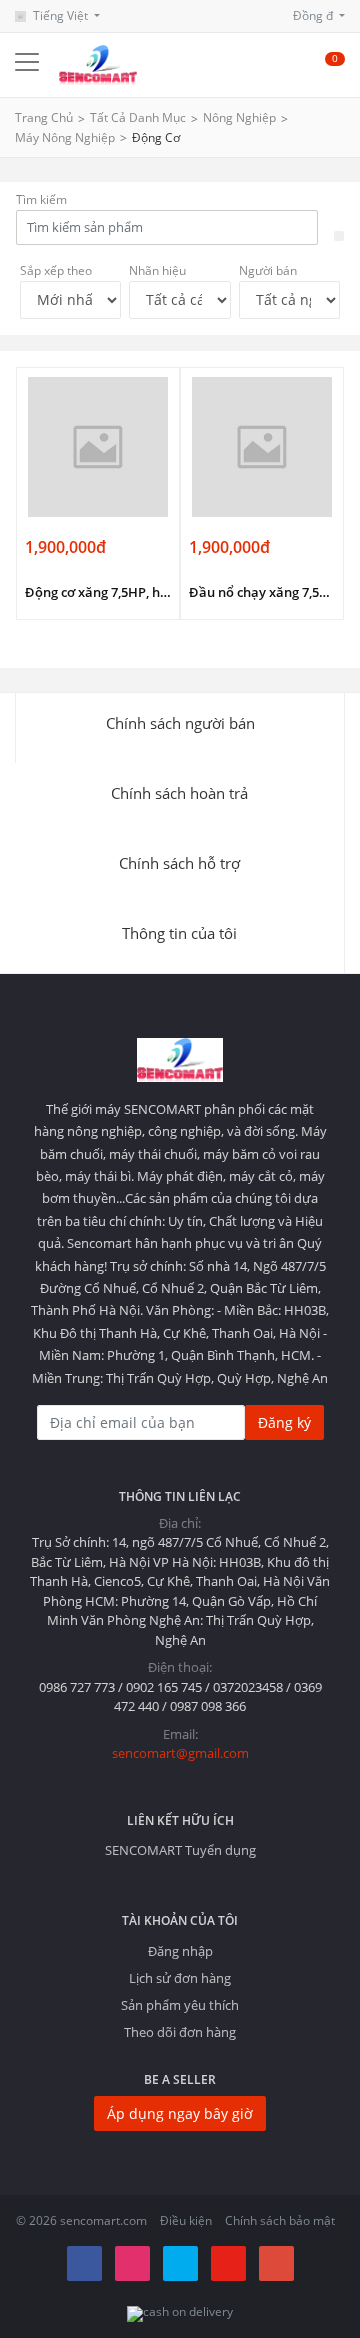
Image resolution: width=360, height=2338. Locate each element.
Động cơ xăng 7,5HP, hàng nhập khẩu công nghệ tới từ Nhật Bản (98, 592)
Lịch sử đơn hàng (180, 1978)
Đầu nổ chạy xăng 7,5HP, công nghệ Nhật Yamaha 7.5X (262, 592)
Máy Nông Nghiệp (65, 137)
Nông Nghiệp (239, 117)
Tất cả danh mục (138, 117)
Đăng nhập (180, 1951)
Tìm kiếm (41, 199)
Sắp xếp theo (56, 270)
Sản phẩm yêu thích (180, 2005)
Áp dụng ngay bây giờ (180, 2113)
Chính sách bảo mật (280, 2220)
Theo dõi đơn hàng (180, 2032)
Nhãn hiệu (157, 270)
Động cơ (156, 137)
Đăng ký (284, 1422)
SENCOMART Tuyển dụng (180, 1850)
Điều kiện (186, 2220)
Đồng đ (314, 15)
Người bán (268, 270)
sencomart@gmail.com (180, 1753)
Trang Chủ (44, 117)
